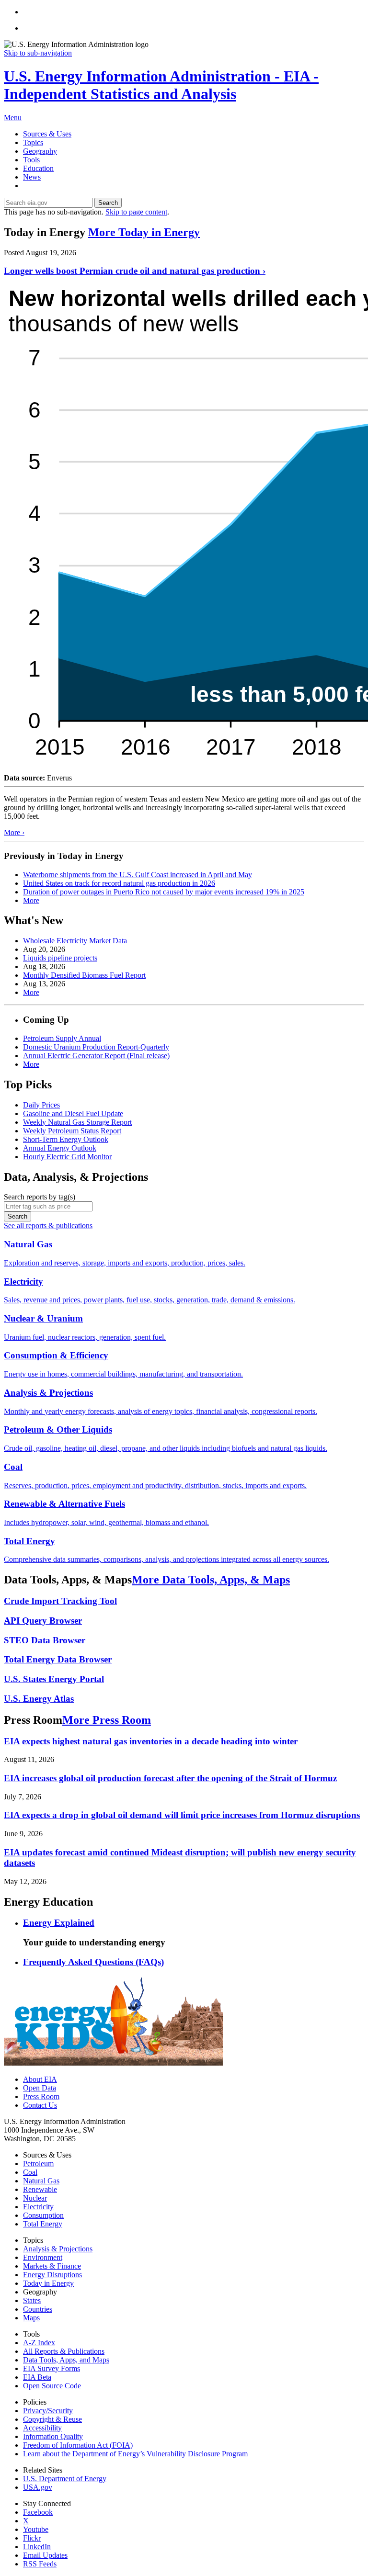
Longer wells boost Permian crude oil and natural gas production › (135, 271)
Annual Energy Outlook (60, 1148)
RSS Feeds (40, 2564)
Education (38, 168)
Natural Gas (41, 2181)
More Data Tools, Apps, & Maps (211, 1580)
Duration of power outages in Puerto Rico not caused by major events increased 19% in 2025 (164, 892)
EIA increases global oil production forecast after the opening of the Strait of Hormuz (170, 1778)
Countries (38, 2309)
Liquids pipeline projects (60, 958)
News (32, 177)
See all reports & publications (48, 1226)
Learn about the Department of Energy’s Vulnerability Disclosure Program (135, 2454)
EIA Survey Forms (52, 2368)
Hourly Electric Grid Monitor (67, 1157)
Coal (30, 2172)
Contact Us (40, 2105)
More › (14, 832)
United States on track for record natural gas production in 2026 (119, 883)
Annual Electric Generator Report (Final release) (96, 1056)
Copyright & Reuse (52, 2419)
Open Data (40, 2088)
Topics (33, 142)
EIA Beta (37, 2377)
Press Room (41, 2096)
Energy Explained (59, 1923)
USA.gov (38, 2487)
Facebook (38, 2512)
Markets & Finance (52, 2266)
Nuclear (35, 2198)
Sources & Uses (47, 134)
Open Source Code (52, 2386)
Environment (43, 2257)
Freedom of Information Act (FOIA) (78, 2445)
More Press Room (107, 1720)
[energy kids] (113, 2063)
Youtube (36, 2529)
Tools (31, 160)
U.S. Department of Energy (65, 2479)
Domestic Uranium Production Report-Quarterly (96, 1047)
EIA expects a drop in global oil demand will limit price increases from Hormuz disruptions (182, 1815)
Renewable (40, 2189)
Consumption (43, 2215)
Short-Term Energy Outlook (66, 1139)
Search (108, 203)
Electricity (38, 2207)
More (31, 900)
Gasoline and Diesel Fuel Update (73, 1113)
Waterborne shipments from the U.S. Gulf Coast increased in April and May (138, 875)
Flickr (32, 2538)
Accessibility (42, 2428)
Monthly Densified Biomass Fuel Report (84, 975)
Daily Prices (41, 1105)
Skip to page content (136, 212)
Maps (31, 2318)
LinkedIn (37, 2547)
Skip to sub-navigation (38, 53)
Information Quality (53, 2436)
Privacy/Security (48, 2411)
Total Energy (43, 2224)
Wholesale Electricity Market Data (75, 941)
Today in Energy (48, 2283)
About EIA (40, 2079)
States (32, 2300)
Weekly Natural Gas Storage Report (77, 1122)
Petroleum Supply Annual (62, 1038)
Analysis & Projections (58, 2249)
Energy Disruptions (52, 2275)
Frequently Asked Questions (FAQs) (93, 1962)
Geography (40, 151)
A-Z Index (39, 2343)
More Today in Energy (144, 232)
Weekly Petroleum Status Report (72, 1131)
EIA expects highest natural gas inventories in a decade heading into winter (151, 1741)
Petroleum (38, 2164)
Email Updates (45, 2555)
